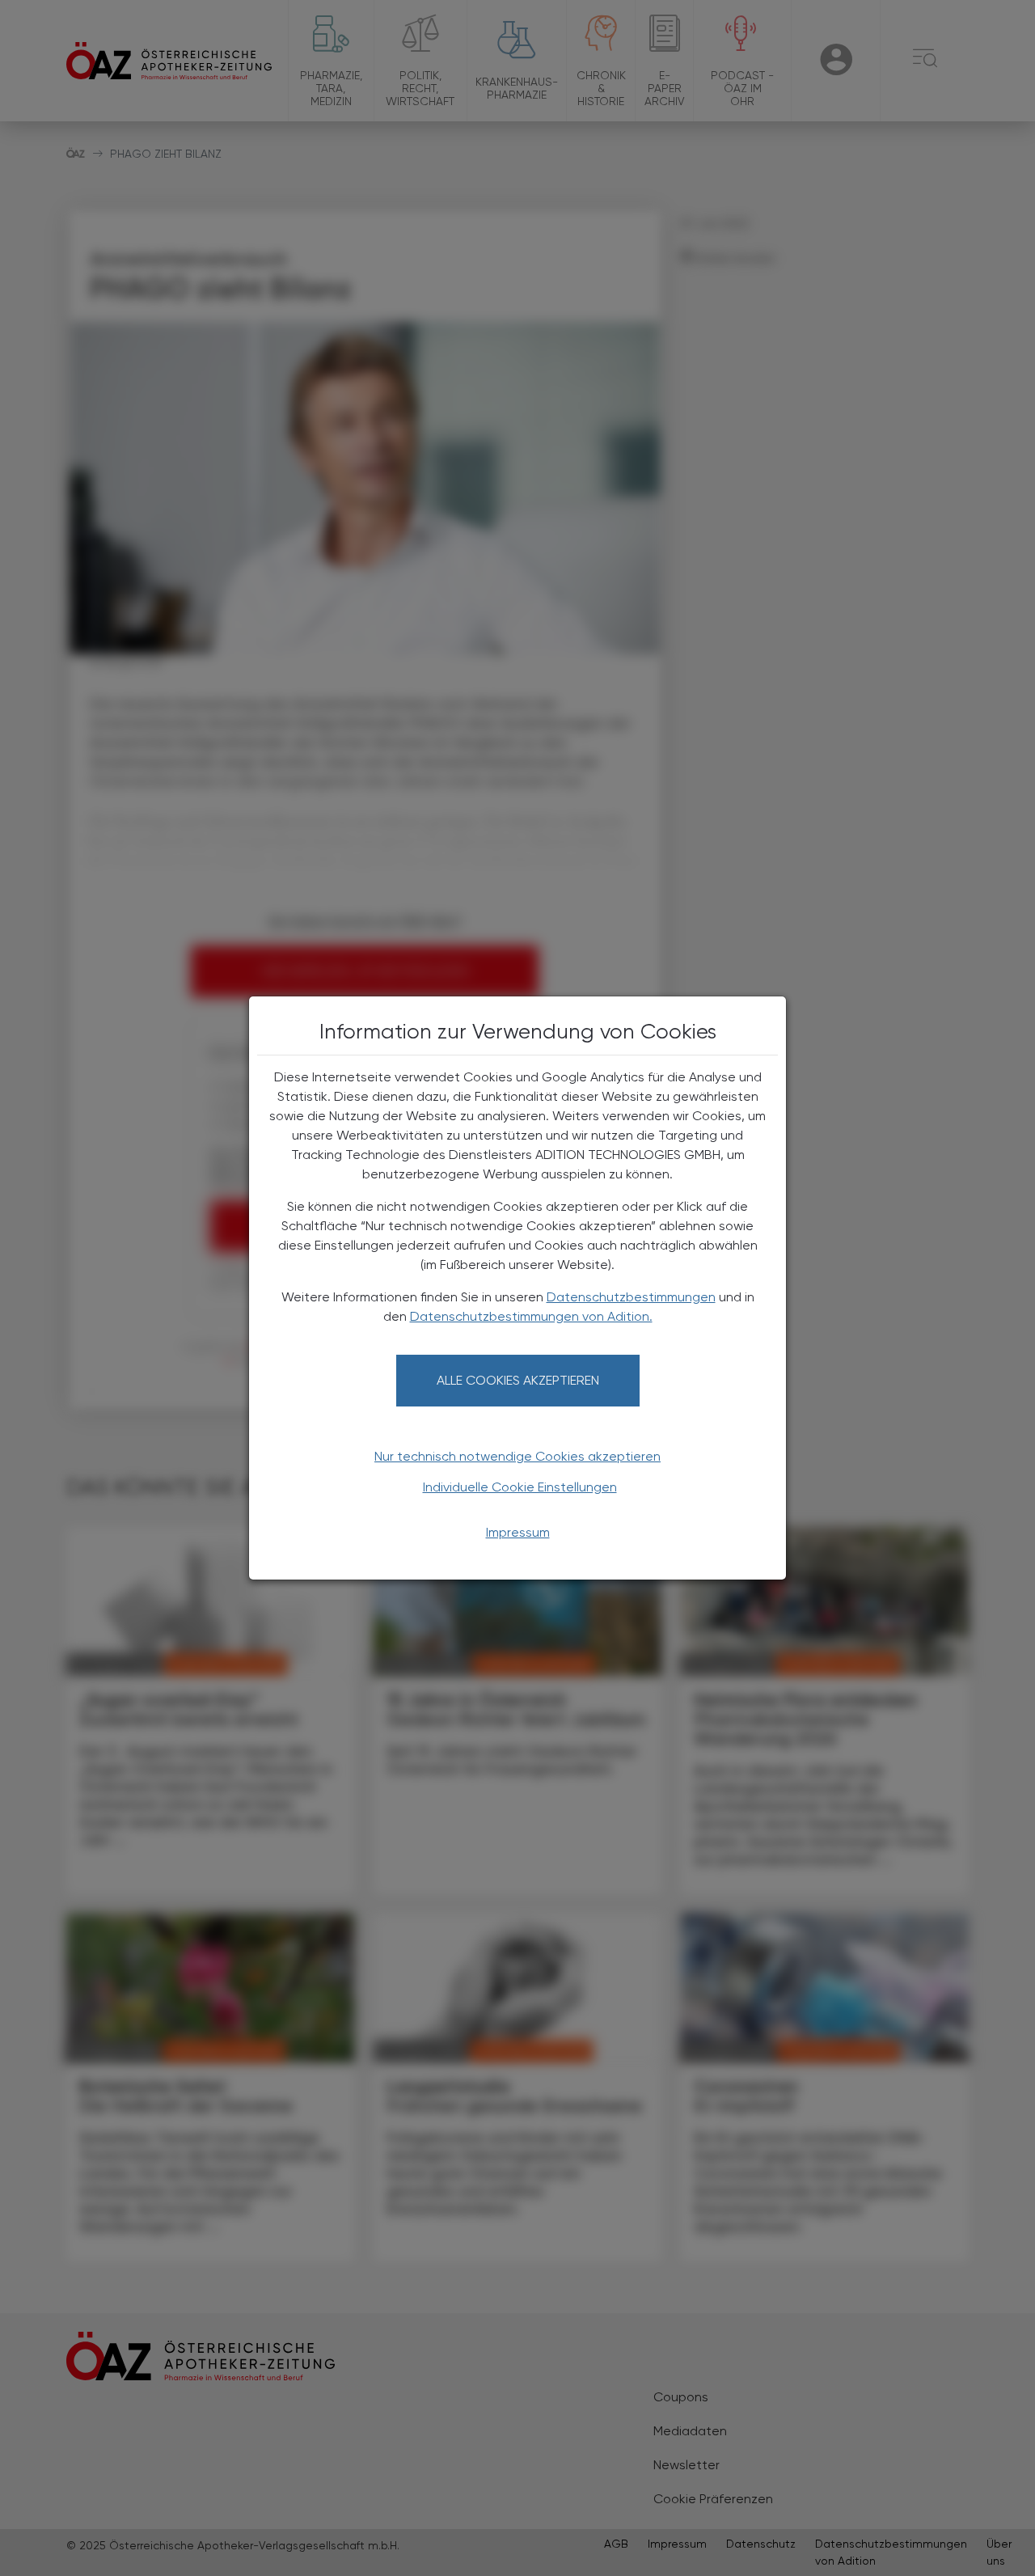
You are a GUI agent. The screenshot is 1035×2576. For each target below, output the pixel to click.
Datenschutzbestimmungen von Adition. (531, 1316)
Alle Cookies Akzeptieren (518, 1380)
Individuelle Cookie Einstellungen (520, 1487)
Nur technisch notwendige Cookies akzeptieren (517, 1456)
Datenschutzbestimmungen (631, 1297)
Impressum (518, 1532)
